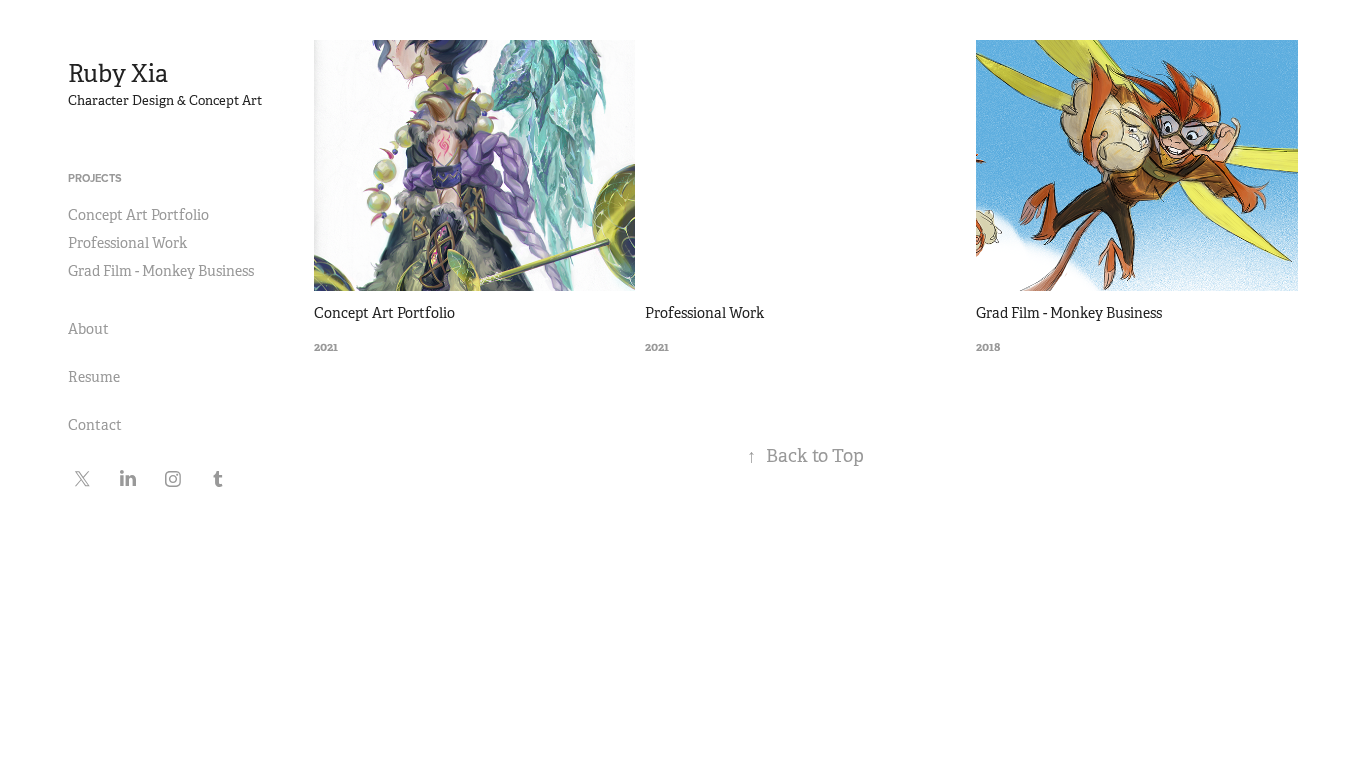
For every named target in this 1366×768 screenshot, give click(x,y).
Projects (95, 178)
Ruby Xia (118, 74)
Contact (95, 425)
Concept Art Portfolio (138, 215)
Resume (94, 377)
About (88, 329)
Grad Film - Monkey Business (161, 271)
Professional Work (127, 243)
